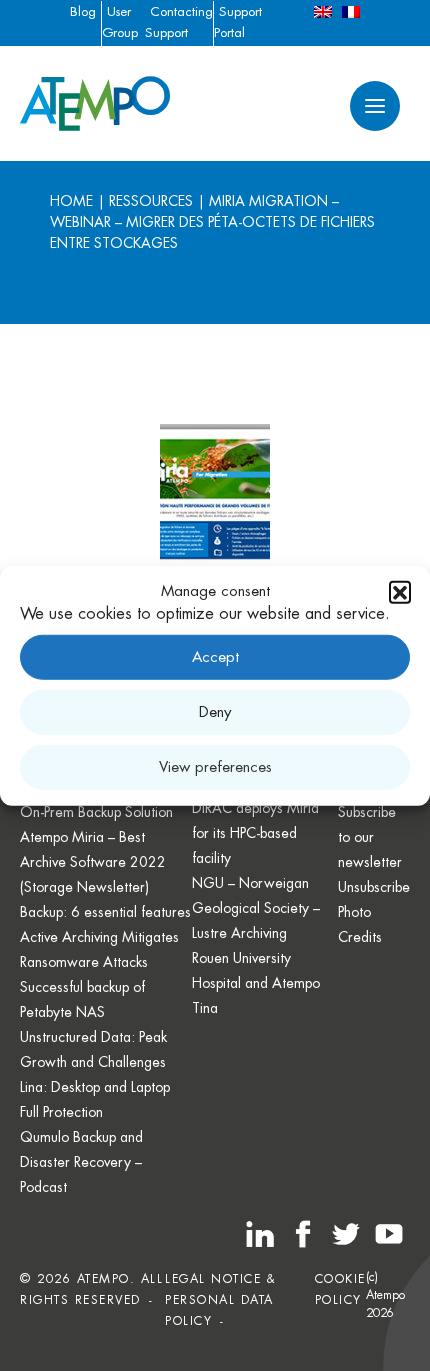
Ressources (151, 201)
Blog (83, 11)
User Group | (120, 32)
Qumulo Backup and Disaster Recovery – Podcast (81, 1162)
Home (71, 201)
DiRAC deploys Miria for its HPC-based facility (255, 833)
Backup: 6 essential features (105, 912)
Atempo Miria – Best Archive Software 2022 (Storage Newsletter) (93, 862)
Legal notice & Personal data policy (220, 1300)
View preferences (215, 766)
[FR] (351, 11)
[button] (400, 592)
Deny (215, 711)
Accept (215, 656)
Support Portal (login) (238, 32)
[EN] (323, 11)
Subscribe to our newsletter (370, 837)
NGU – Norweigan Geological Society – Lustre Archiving (256, 908)
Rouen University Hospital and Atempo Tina (256, 983)
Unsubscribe (374, 887)
